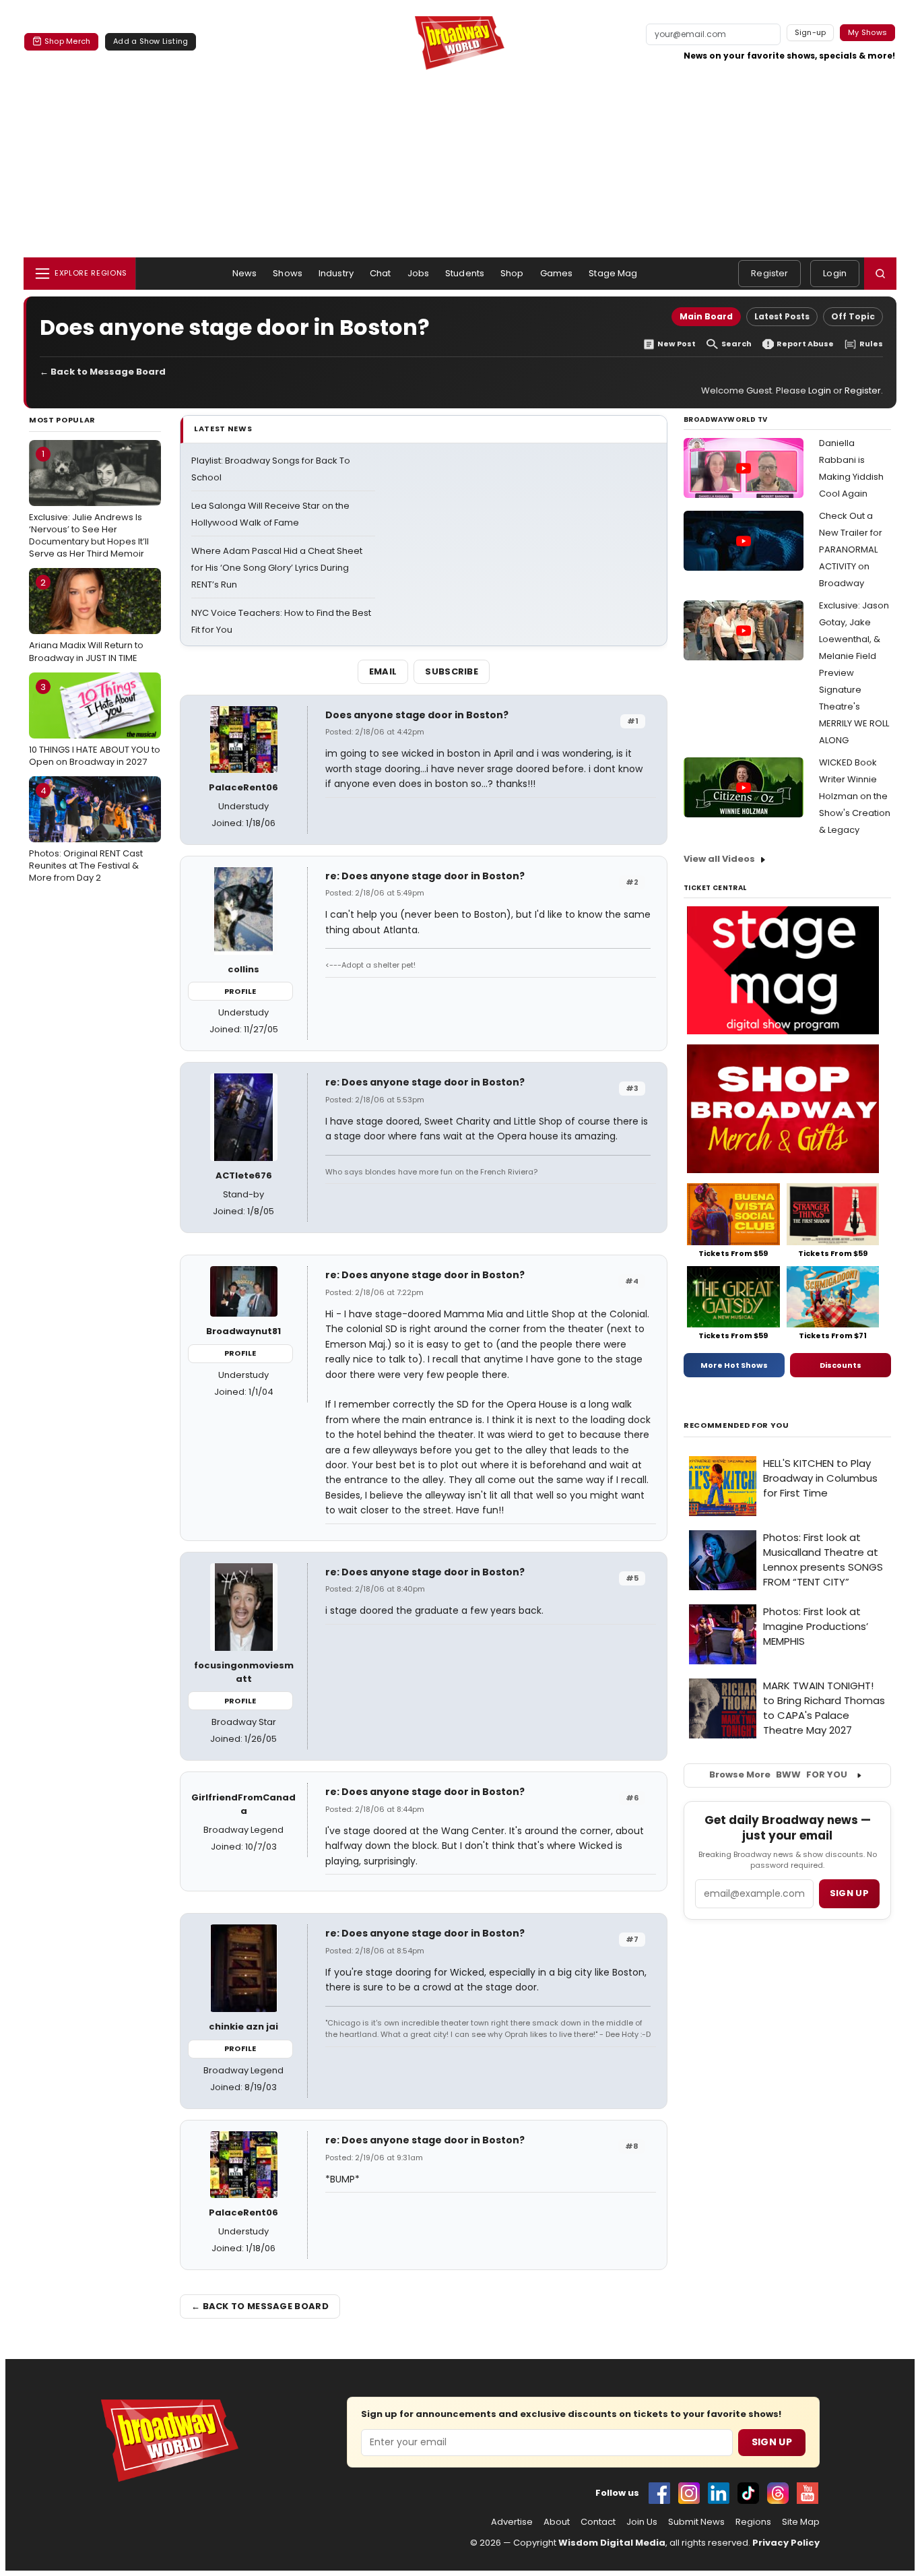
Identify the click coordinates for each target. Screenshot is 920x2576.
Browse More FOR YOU (778, 1774)
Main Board (706, 316)
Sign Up (772, 2442)
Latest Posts (782, 316)
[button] (880, 274)
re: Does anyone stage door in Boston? (425, 876)
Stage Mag (613, 273)
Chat (381, 273)
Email (383, 671)
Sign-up (811, 32)
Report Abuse (805, 344)
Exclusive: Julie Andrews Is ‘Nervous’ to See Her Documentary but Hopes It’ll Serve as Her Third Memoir (89, 504)
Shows (288, 273)
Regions (753, 2522)
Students (465, 273)
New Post (677, 344)
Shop (512, 273)
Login (835, 273)
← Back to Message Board (103, 372)
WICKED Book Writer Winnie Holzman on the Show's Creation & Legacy (855, 796)
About (557, 2522)
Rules (871, 344)
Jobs (419, 273)
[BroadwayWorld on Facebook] (659, 2493)
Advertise (512, 2522)
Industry (336, 273)
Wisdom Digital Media (612, 2543)
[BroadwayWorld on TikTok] (748, 2493)
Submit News (696, 2522)
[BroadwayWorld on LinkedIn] (719, 2493)
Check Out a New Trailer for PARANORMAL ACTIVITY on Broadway (851, 549)
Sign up (849, 1893)
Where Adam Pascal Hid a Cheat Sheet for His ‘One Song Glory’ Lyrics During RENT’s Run (277, 568)
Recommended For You (736, 1425)
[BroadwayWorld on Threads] (778, 2493)
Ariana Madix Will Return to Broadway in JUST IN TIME (86, 620)
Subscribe (452, 671)
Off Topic (853, 316)
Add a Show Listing (151, 41)
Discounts (841, 1365)
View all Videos (719, 859)
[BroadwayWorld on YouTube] (808, 2493)
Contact (598, 2522)
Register (769, 273)
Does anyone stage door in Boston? (417, 715)
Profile (240, 991)
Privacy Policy (786, 2543)
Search (736, 344)
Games (557, 273)
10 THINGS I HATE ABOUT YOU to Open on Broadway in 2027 (95, 724)
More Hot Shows (734, 1365)
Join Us (642, 2522)
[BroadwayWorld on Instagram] (689, 2493)
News (245, 273)
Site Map (801, 2522)
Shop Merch (67, 41)
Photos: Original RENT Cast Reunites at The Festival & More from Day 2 (86, 834)
